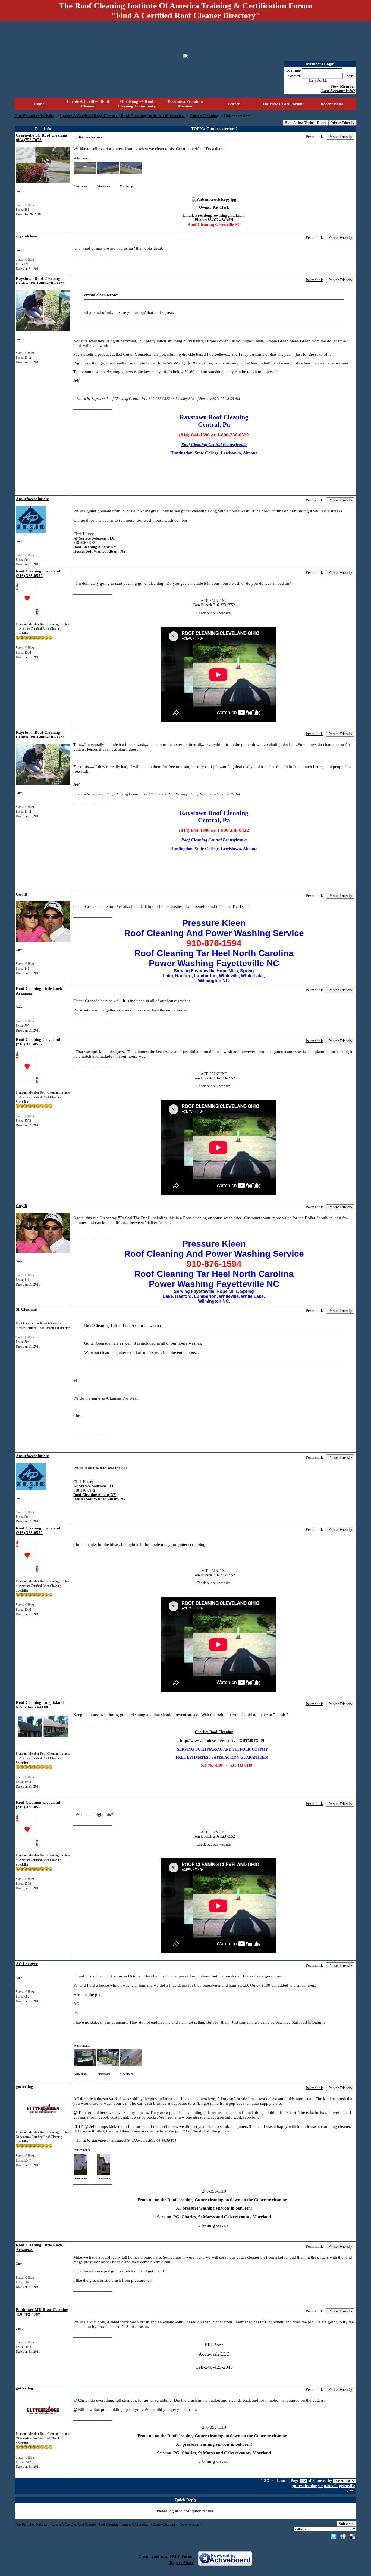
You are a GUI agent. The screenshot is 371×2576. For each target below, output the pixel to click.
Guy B (21, 894)
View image (81, 187)
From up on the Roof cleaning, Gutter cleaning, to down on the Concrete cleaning (212, 2200)
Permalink (314, 137)
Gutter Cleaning (204, 116)
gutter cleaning (305, 2486)
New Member (343, 86)
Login (349, 76)
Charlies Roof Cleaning (214, 1732)
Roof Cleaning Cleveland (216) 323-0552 (38, 573)
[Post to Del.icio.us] (352, 2536)
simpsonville (328, 2486)
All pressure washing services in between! (214, 2208)
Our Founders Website (34, 116)
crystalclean (26, 236)
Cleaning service (214, 2225)
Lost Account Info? (338, 91)
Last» (282, 2481)
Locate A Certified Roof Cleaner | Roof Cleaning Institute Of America (122, 116)
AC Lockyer (27, 1964)
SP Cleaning (26, 1309)
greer (351, 2490)
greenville (347, 2486)
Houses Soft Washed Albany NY (100, 551)
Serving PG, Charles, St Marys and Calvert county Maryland (214, 2217)
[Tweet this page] (334, 2536)
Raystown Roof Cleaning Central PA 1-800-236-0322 (40, 281)
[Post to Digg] (343, 2536)
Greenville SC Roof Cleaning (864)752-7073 (41, 137)
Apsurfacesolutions (33, 499)
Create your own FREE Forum (166, 2556)
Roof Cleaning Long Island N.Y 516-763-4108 (40, 1705)
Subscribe (347, 2524)
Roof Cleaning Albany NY (95, 547)
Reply (322, 123)
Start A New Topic (299, 123)
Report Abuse (182, 2563)
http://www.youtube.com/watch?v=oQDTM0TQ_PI (222, 1741)
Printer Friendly (342, 123)
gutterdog (24, 2086)
